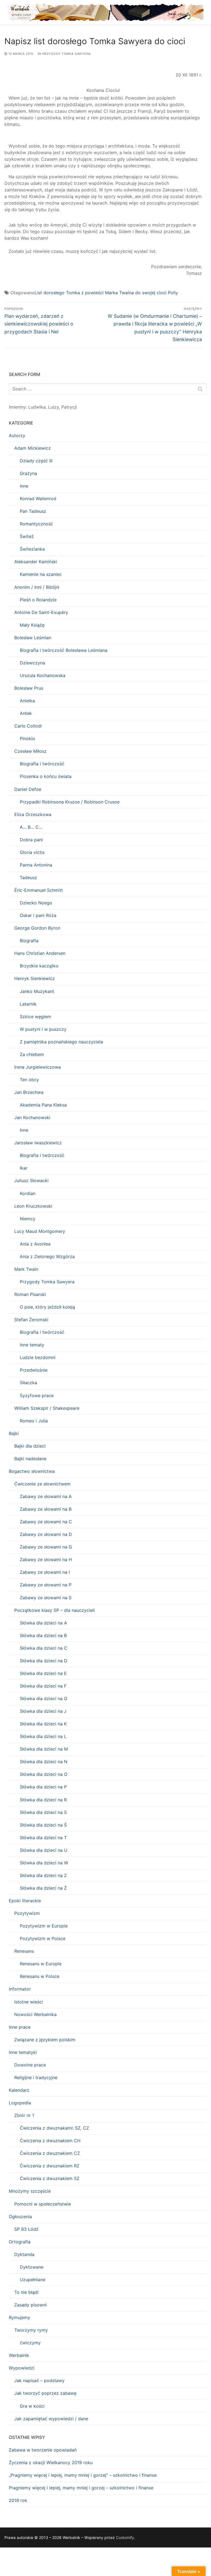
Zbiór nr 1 (24, 2115)
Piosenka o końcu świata (46, 776)
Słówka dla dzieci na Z (43, 1875)
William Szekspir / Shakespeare (47, 1408)
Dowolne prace (30, 2065)
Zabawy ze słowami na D (46, 1534)
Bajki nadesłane (30, 1459)
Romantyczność (36, 524)
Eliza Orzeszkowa (33, 814)
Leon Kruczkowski (33, 1206)
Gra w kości (32, 2406)
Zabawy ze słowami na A (46, 1496)
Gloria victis (32, 852)
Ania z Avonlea (35, 1244)
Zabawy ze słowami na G (46, 1547)
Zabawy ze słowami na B (46, 1509)
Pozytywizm (27, 1913)
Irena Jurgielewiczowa (38, 1067)
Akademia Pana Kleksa (43, 1105)
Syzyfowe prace (37, 1395)
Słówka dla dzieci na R (43, 1800)
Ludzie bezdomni (38, 1357)
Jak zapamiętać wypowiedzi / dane (51, 2419)
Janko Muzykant (37, 991)
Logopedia (20, 2103)
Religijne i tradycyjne (36, 2077)
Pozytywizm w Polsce (43, 1938)
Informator (20, 1989)
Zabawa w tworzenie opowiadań (43, 2450)
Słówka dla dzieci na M (44, 1749)
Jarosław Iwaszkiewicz (38, 1143)
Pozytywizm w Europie (44, 1926)
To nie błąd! (26, 2292)
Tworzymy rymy (31, 2330)
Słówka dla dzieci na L (43, 1736)
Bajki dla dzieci (30, 1446)
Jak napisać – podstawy (39, 2380)
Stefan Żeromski (31, 1320)
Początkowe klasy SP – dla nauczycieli (55, 1610)
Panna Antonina (36, 865)
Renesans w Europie (41, 1964)
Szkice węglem (35, 1017)
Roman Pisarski (30, 1294)
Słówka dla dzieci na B (43, 1635)
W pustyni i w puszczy (43, 1029)
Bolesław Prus (29, 688)
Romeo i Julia (34, 1421)
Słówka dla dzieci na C (44, 1648)
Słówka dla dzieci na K (43, 1724)
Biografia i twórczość (42, 764)
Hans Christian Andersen (40, 953)
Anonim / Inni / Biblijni (37, 587)
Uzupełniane (33, 2280)
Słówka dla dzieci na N (44, 1762)
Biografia (29, 941)
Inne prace (20, 2027)
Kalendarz (19, 2090)
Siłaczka (28, 1383)
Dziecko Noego (36, 903)
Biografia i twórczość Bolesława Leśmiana (64, 650)
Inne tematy (32, 1345)
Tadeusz (28, 877)
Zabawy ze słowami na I (45, 1572)
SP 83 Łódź (26, 2229)
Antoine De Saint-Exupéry (41, 612)
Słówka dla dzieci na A (43, 1623)
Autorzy (17, 435)
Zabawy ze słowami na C (46, 1522)
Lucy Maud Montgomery (40, 1231)
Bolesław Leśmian (33, 638)
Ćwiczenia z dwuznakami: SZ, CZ (54, 2128)
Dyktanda (24, 2254)
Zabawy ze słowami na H (46, 1559)
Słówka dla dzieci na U (44, 1850)
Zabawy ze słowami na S (46, 1598)
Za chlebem (32, 1054)
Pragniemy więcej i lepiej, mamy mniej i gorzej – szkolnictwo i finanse (81, 2488)
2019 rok (18, 2500)
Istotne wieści (29, 2002)
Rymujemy (20, 2317)
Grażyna (28, 473)
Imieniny (17, 407)
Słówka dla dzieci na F (43, 1686)
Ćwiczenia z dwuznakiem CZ (50, 2153)
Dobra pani (31, 840)
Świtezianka (32, 549)
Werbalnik (19, 2355)
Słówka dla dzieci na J (43, 1711)
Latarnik (28, 1004)
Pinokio (27, 738)
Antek (26, 713)
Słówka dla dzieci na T (43, 1838)
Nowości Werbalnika (35, 2014)
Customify (125, 2537)
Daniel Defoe (28, 789)
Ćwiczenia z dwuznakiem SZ (50, 2178)
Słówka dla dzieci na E (43, 1673)
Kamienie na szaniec (41, 574)
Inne (24, 486)
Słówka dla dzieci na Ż (43, 1888)
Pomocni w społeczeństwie (43, 2204)
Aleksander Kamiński (36, 562)
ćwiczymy (30, 2343)
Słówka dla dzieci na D (44, 1661)
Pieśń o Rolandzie (38, 600)
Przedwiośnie (34, 1370)
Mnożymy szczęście (30, 2191)
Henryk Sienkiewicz (35, 978)
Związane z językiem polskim (45, 2040)
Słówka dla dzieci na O (44, 1774)
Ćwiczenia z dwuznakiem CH (50, 2141)
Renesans (24, 1951)
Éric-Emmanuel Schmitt (39, 890)
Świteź (27, 536)
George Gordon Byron (37, 928)
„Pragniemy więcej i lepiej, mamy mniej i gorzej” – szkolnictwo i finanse (83, 2475)
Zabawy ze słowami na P (46, 1585)
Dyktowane (32, 2267)
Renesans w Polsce (40, 1976)
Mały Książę (32, 625)
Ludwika (37, 407)
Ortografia (20, 2242)
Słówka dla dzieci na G (44, 1699)
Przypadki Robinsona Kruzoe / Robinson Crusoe (70, 802)
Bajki (14, 1433)
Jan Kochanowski (32, 1117)
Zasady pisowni (30, 2305)
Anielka (27, 701)
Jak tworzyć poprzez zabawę (45, 2393)
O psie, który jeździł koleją (47, 1307)
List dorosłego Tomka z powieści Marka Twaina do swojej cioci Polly (106, 293)
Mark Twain (26, 1269)
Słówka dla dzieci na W (44, 1863)
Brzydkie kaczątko (39, 966)
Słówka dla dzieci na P (43, 1787)
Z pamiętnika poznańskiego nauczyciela (61, 1042)
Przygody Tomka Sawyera (66, 54)
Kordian (28, 1193)
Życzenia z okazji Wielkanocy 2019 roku (51, 2462)
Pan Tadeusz (33, 511)
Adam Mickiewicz (33, 448)
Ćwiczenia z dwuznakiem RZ (50, 2166)
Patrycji (69, 407)
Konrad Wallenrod (38, 499)
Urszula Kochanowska (43, 675)
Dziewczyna (32, 663)
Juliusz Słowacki (31, 1181)
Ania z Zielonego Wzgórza (47, 1256)
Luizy (53, 407)
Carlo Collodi (28, 726)
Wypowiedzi (22, 2368)
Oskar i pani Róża (38, 915)
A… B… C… (31, 827)
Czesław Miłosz (30, 751)
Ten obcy (29, 1080)
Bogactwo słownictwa (32, 1471)
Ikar (24, 1168)
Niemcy (28, 1219)
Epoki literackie (25, 1901)
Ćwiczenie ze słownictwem (42, 1484)
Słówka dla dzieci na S (43, 1812)
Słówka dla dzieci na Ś (43, 1825)
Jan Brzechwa (29, 1092)
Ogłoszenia (20, 2217)
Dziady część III (36, 461)
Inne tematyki (23, 2052)
